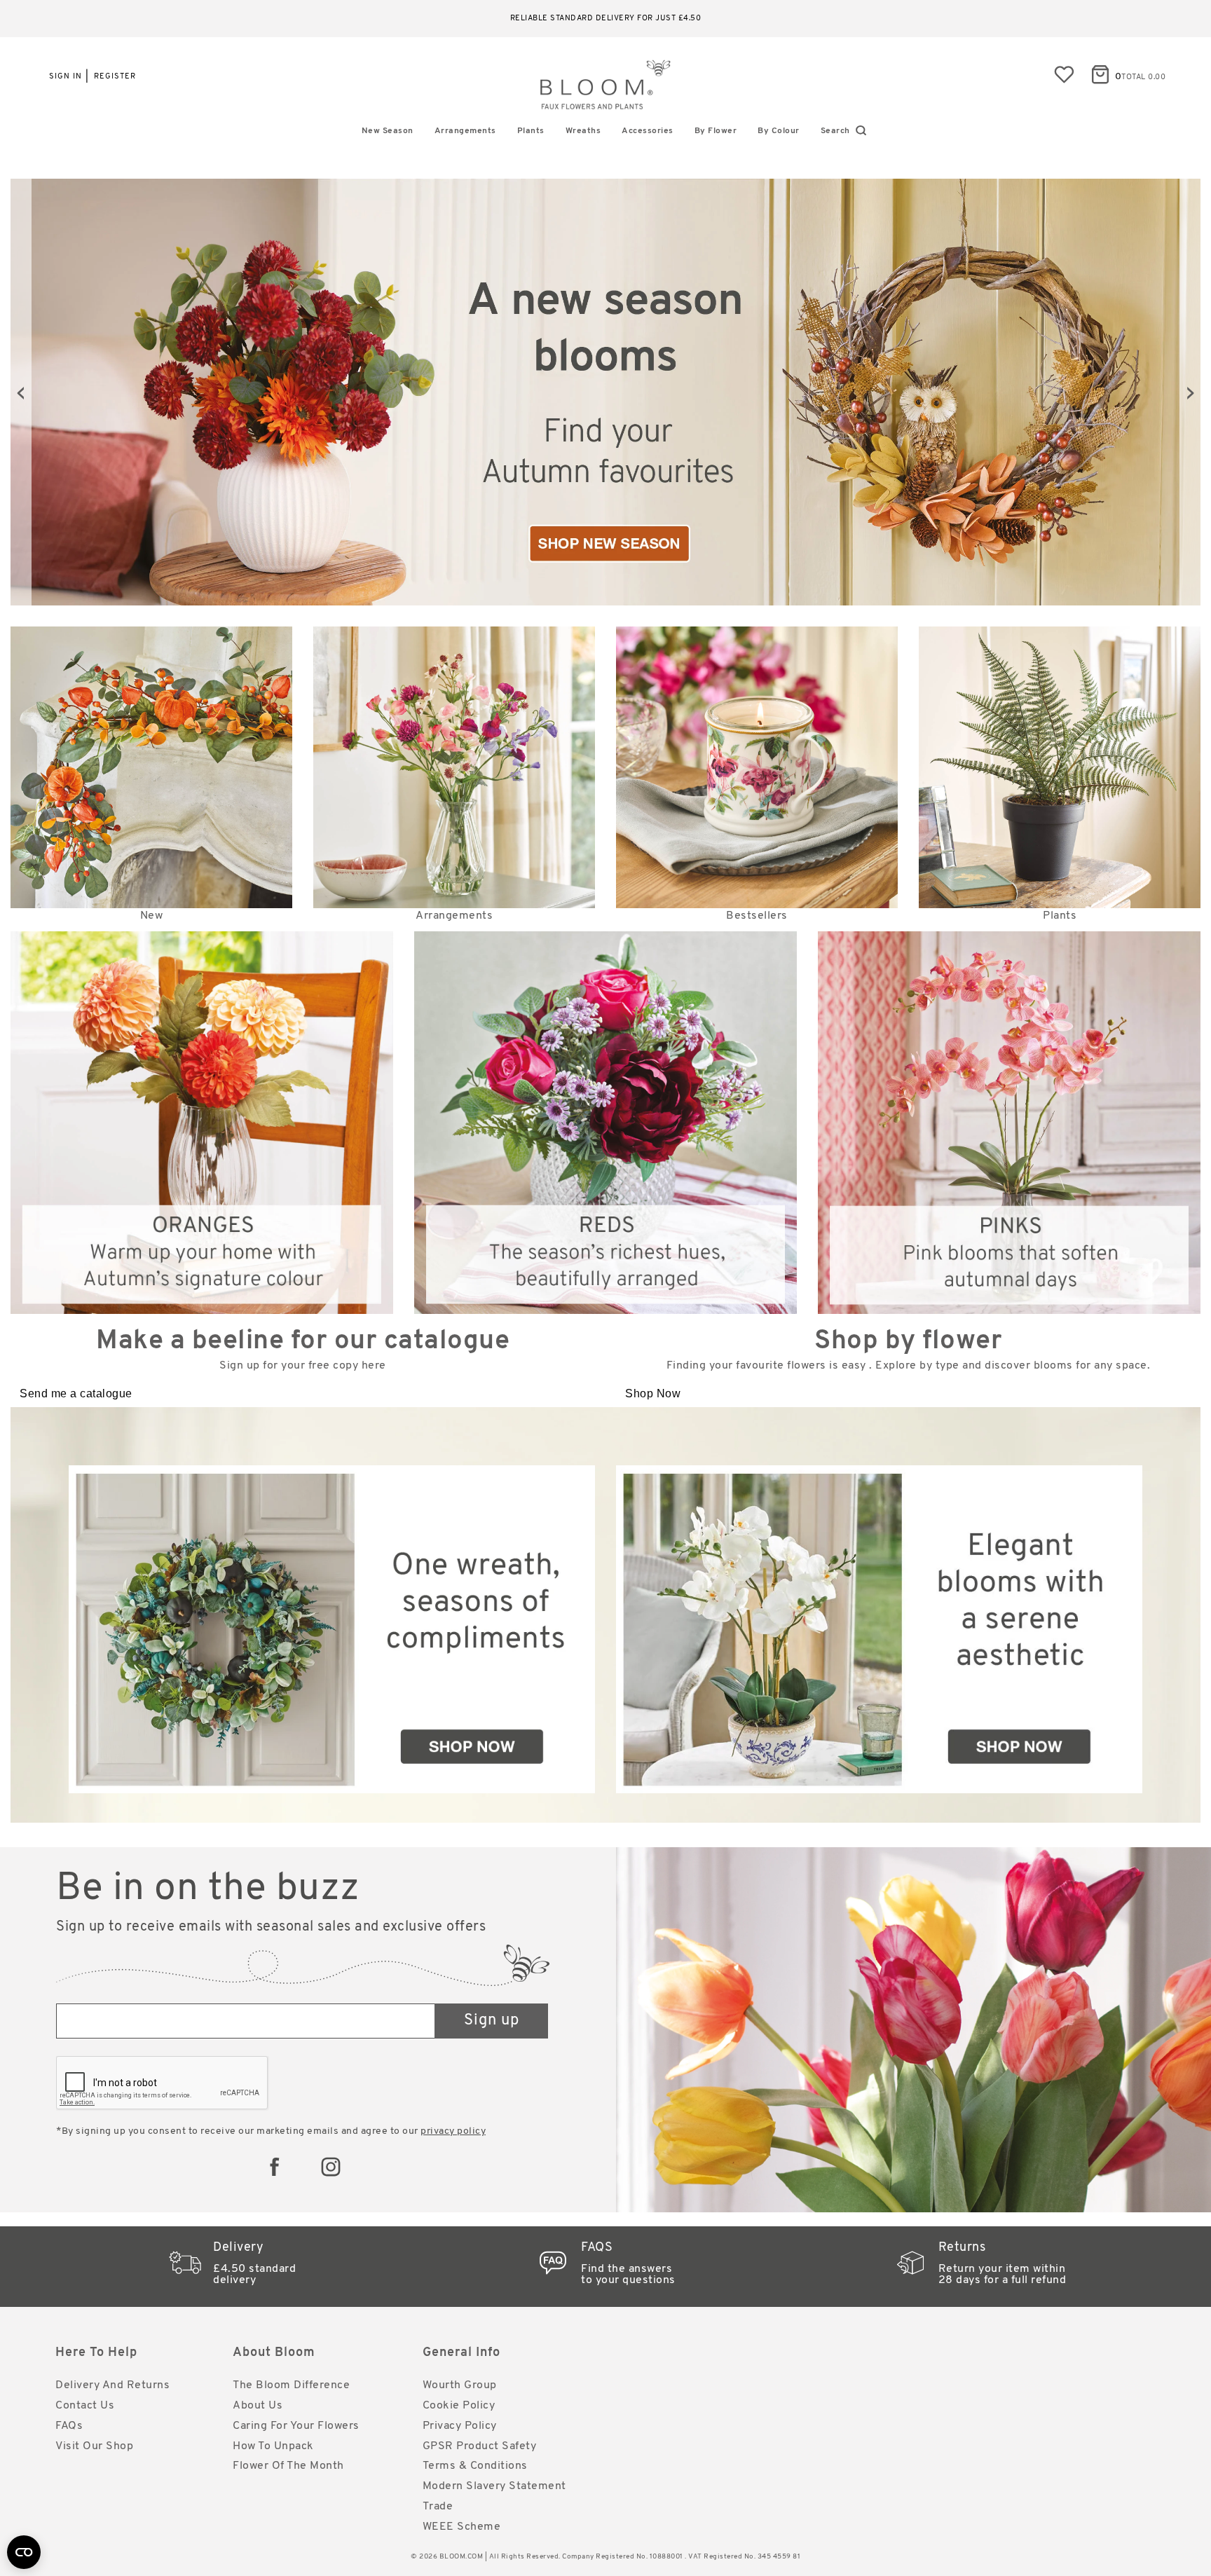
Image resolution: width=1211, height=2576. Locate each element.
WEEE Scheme (462, 2527)
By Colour (779, 131)
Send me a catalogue (76, 1393)
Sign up (492, 2021)
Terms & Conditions (475, 2466)
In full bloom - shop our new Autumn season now (606, 19)
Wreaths (583, 131)
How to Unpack (273, 2446)
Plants (531, 131)
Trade (438, 2507)
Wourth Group (460, 2385)
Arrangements (465, 131)
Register (115, 77)
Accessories (648, 131)
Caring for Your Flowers (296, 2426)
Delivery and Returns (112, 2385)
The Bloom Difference (291, 2385)
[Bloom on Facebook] (275, 2167)
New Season (388, 131)
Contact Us (85, 2406)
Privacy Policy (460, 2426)
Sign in (66, 77)
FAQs (69, 2426)
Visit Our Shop (94, 2446)
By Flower (716, 131)
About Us (258, 2406)
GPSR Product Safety (480, 2446)
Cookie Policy (459, 2406)
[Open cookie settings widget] (24, 2552)
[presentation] (21, 392)
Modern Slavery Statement (494, 2486)
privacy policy (453, 2131)
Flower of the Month (288, 2466)
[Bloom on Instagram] (331, 2167)
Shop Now (653, 1393)
